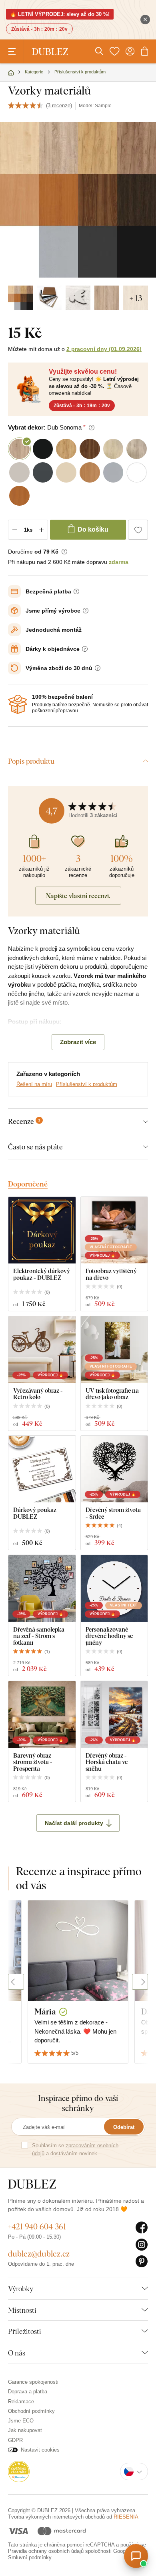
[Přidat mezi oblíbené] (138, 530)
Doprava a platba (28, 2392)
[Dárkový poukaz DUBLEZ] (42, 1469)
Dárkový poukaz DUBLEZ (35, 1513)
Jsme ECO (21, 2421)
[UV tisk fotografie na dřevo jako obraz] (114, 1350)
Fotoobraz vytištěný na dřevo (111, 1274)
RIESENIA (126, 2517)
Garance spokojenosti (33, 2382)
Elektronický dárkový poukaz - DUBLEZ (42, 1274)
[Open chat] (136, 2556)
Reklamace (21, 2402)
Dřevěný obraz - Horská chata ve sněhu (107, 1762)
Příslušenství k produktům (87, 1084)
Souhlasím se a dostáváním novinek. (75, 2149)
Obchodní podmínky (31, 2411)
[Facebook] (142, 2228)
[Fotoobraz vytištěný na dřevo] (114, 1230)
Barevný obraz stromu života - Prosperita (33, 1762)
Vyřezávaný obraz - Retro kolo (38, 1394)
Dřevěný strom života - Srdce (113, 1513)
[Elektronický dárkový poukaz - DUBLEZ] (42, 1230)
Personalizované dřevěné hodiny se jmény (109, 1636)
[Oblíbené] (114, 51)
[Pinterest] (142, 2262)
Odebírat (124, 2127)
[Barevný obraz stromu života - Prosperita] (42, 1715)
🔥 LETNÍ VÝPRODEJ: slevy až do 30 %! (60, 14)
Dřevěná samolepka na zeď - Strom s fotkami (39, 1636)
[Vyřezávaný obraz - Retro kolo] (42, 1350)
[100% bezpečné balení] (18, 704)
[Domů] (11, 73)
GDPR (15, 2440)
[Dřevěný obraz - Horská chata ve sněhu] (114, 1715)
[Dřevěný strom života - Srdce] (114, 1469)
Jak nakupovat (25, 2430)
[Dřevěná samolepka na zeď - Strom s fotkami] (42, 1589)
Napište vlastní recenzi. (78, 896)
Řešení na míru (34, 1084)
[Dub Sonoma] (107, 298)
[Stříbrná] (78, 298)
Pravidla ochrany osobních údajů (46, 2551)
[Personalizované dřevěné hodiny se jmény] (114, 1589)
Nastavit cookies (40, 2450)
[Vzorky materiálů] (20, 298)
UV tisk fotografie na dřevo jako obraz (112, 1394)
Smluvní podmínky (30, 2557)
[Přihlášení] (130, 51)
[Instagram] (142, 2245)
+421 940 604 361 (37, 2226)
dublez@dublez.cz (39, 2254)
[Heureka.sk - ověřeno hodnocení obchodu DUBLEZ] (19, 2471)
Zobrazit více (78, 1042)
